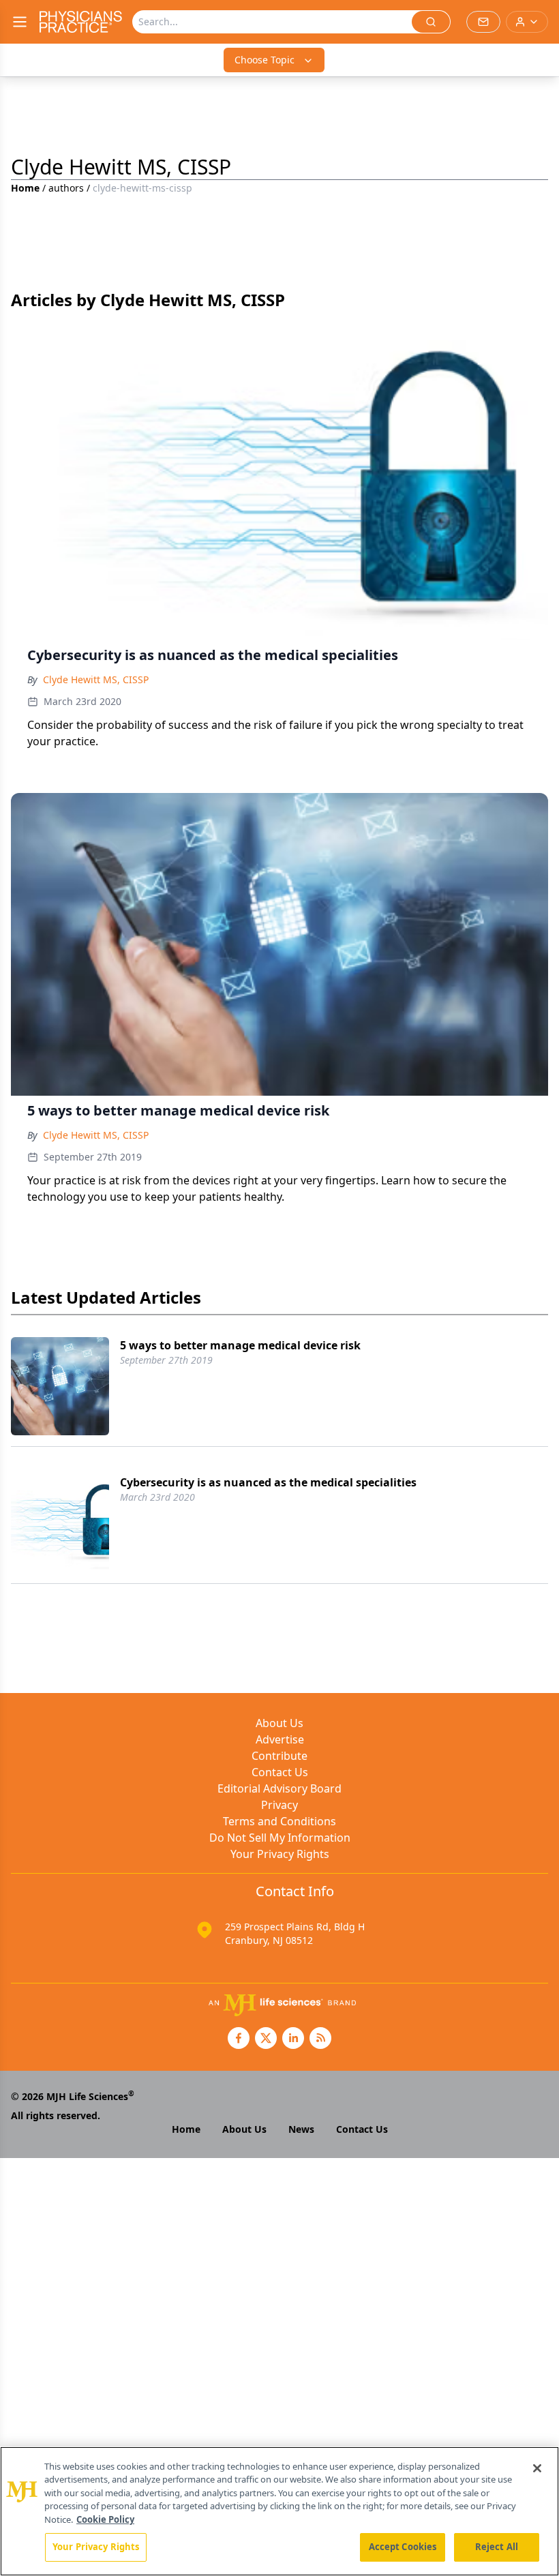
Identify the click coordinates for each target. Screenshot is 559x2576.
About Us (279, 1723)
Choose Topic (265, 60)
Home (25, 188)
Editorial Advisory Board (279, 1788)
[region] (279, 2511)
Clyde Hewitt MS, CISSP (96, 679)
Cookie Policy (105, 2519)
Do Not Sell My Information (280, 1838)
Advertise (280, 1739)
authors (66, 188)
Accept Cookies (403, 2547)
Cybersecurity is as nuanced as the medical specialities (268, 1482)
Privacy (279, 1805)
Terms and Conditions (279, 1821)
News (301, 2129)
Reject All (497, 2547)
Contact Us (280, 1772)
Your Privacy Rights (280, 1854)
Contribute (279, 1756)
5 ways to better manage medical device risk (240, 1345)
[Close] (537, 2468)
